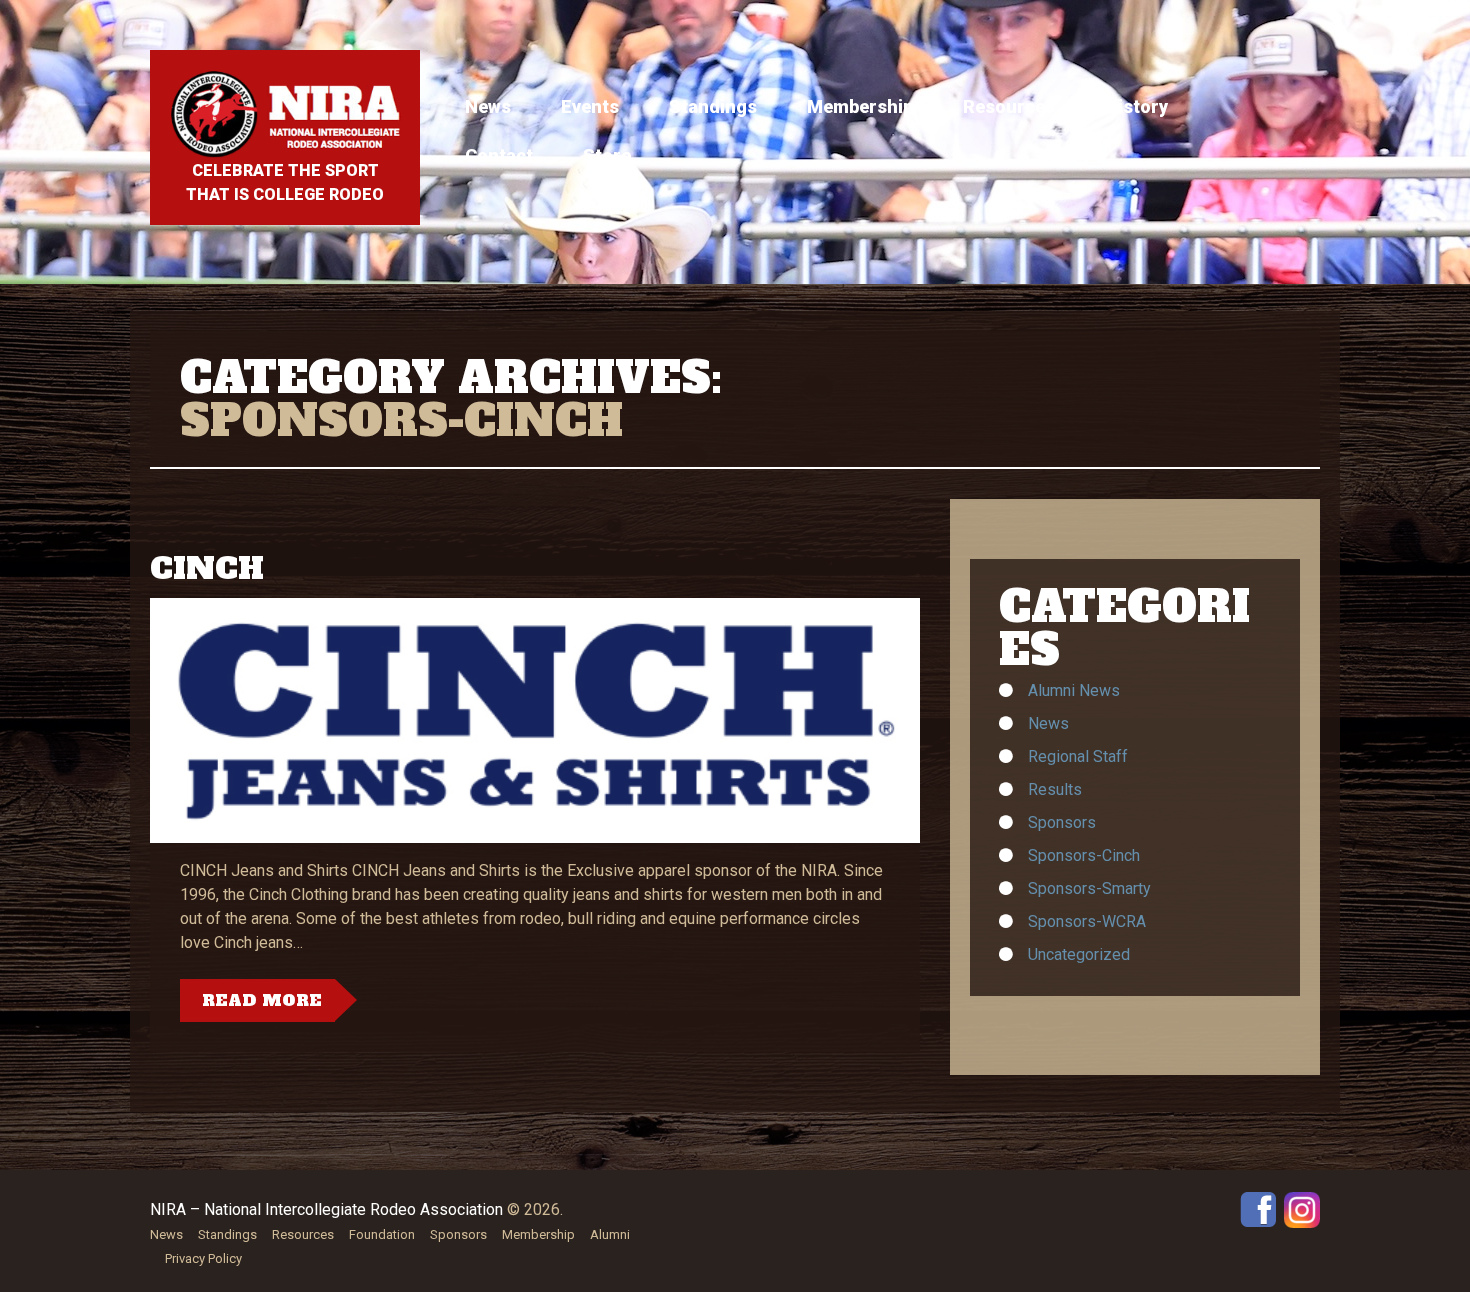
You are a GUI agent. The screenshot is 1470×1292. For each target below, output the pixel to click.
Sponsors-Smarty (1089, 888)
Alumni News (1074, 690)
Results (1055, 789)
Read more (262, 1000)
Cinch (207, 568)
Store (607, 155)
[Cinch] (535, 720)
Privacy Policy (203, 1258)
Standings (713, 106)
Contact (499, 155)
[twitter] (1302, 1208)
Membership (860, 106)
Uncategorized (1079, 954)
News (488, 106)
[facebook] (1258, 1208)
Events (590, 106)
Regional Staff (1078, 756)
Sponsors (1062, 822)
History (1136, 106)
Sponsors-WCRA (1087, 921)
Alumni (610, 1234)
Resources (1009, 106)
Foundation (382, 1234)
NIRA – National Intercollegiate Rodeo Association (326, 1209)
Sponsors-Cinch (1084, 855)
